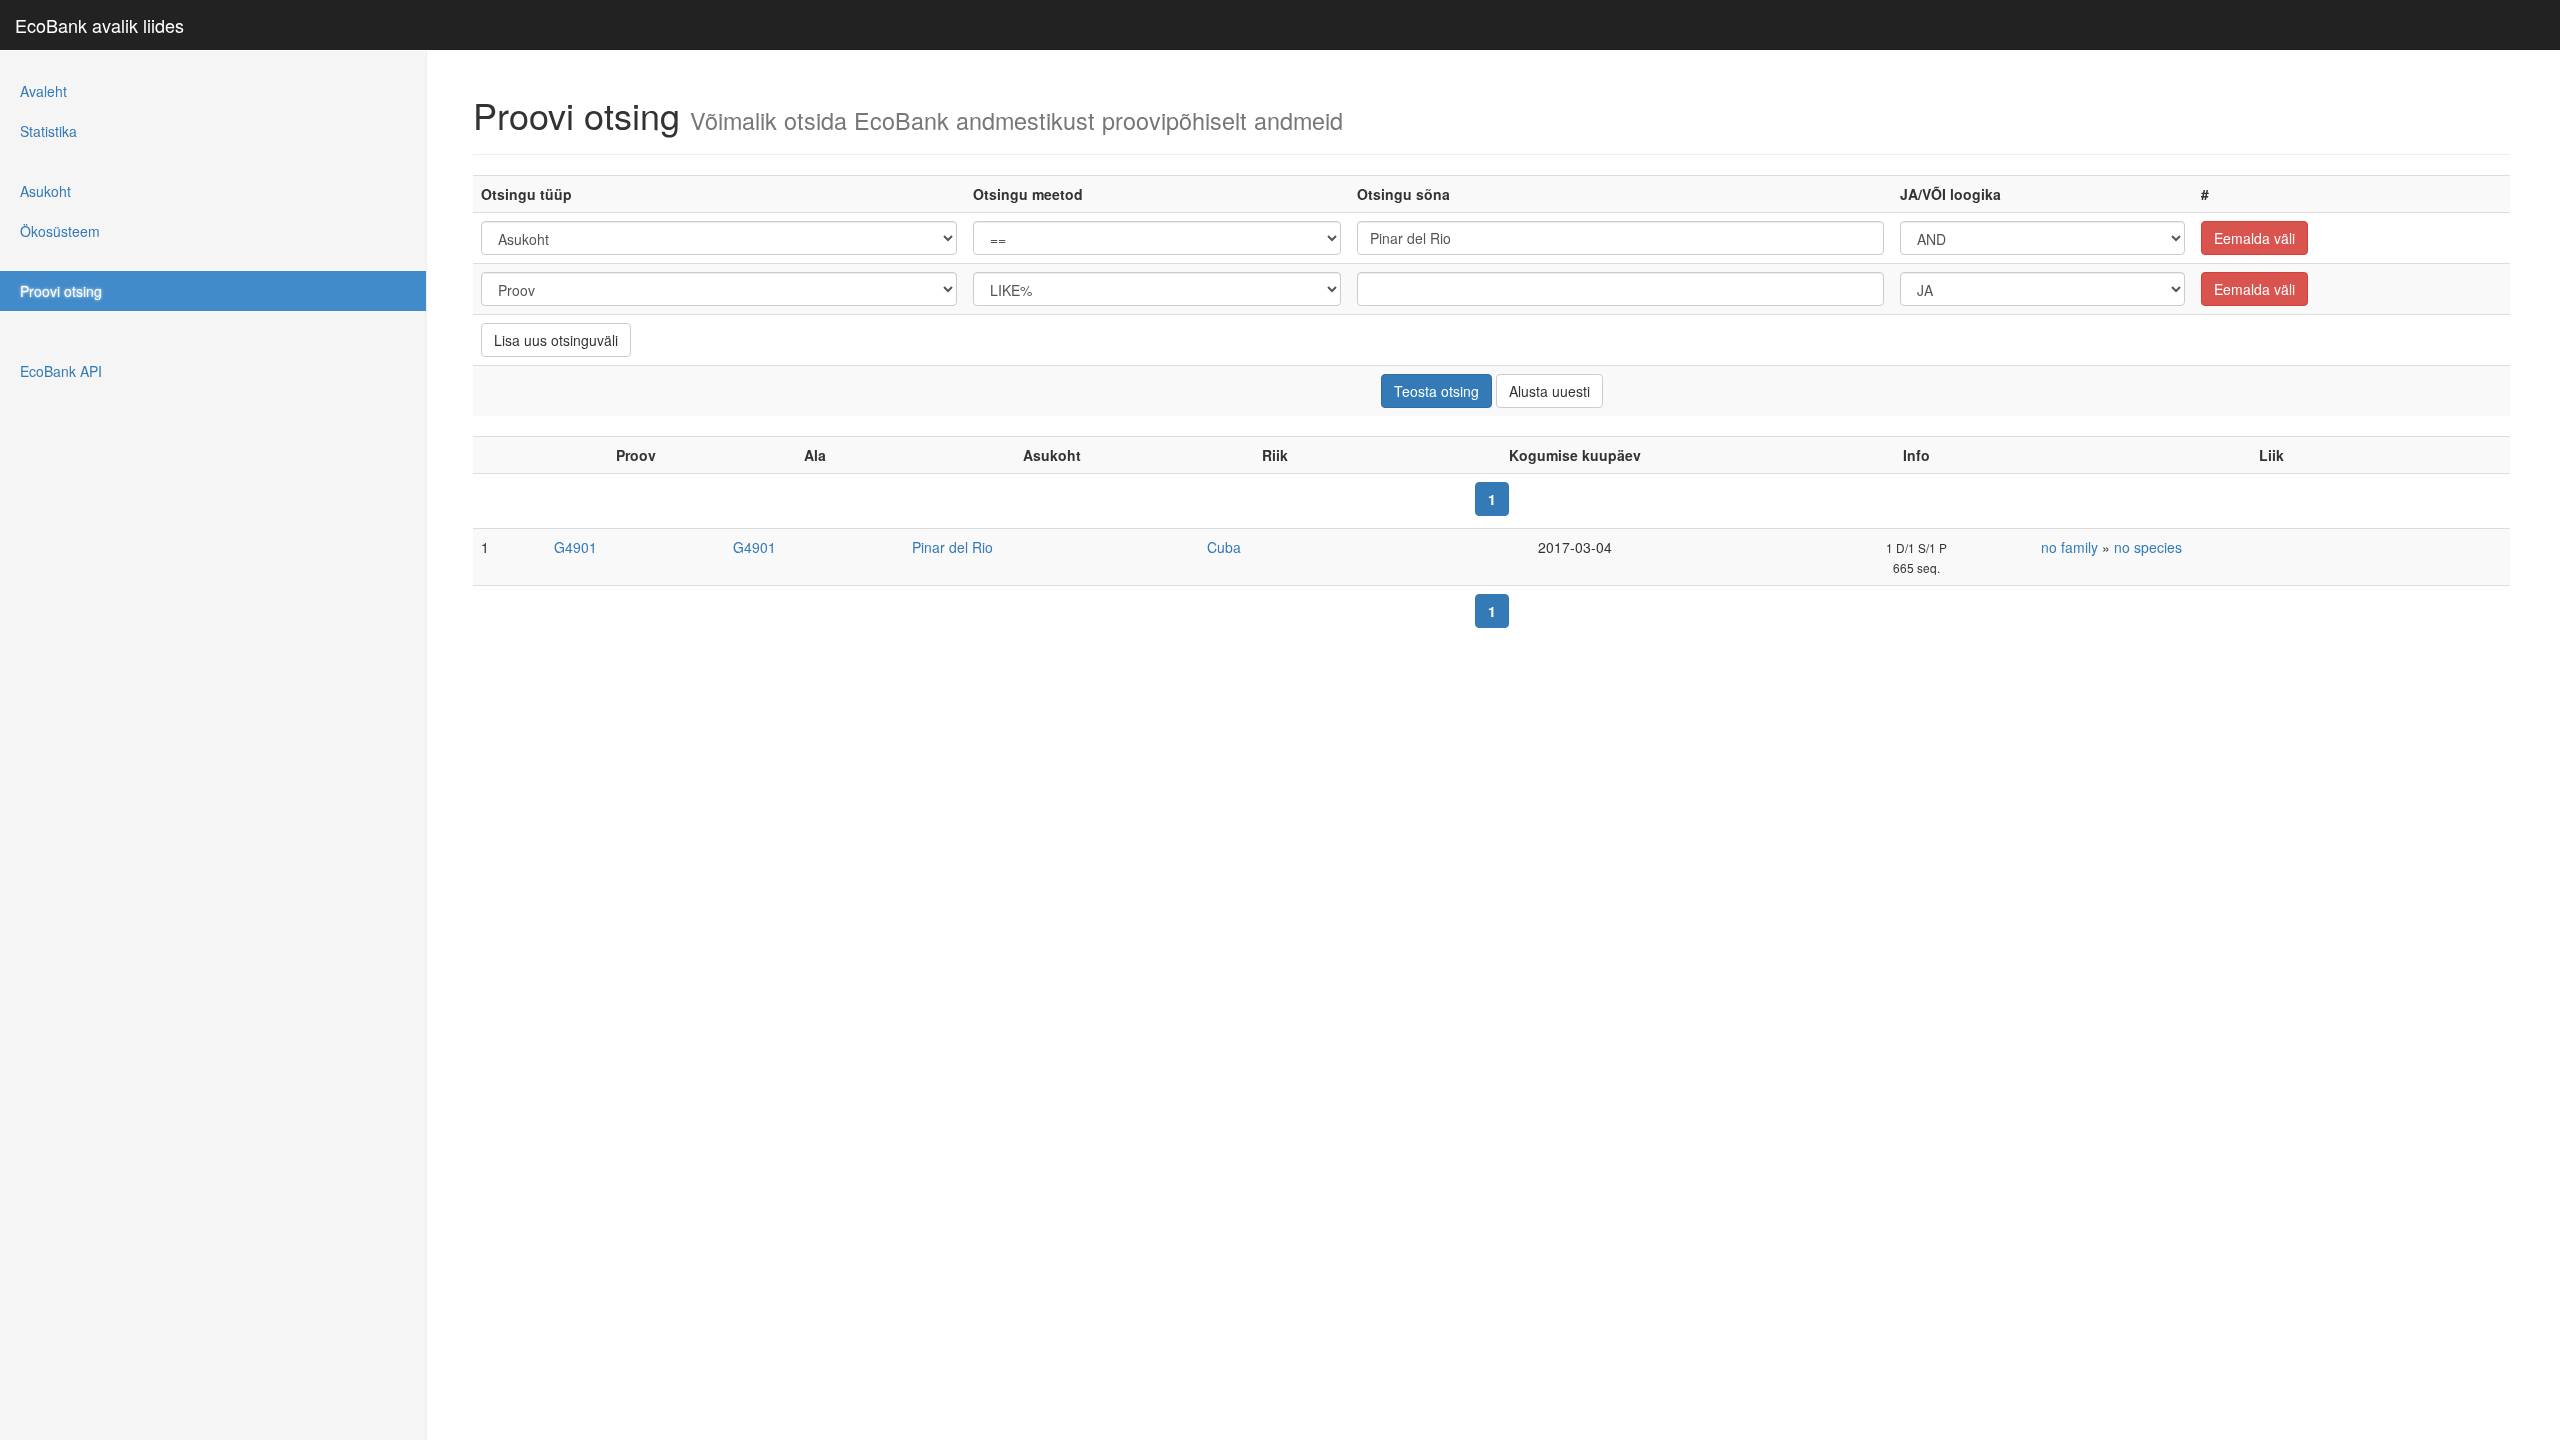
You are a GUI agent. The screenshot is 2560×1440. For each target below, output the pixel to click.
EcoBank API (61, 371)
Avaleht (43, 91)
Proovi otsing (61, 291)
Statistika (48, 131)
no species (2148, 547)
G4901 (575, 547)
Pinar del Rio (952, 547)
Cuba (1224, 547)
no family (2069, 547)
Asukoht (45, 191)
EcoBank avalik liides (99, 25)
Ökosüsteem (60, 231)
